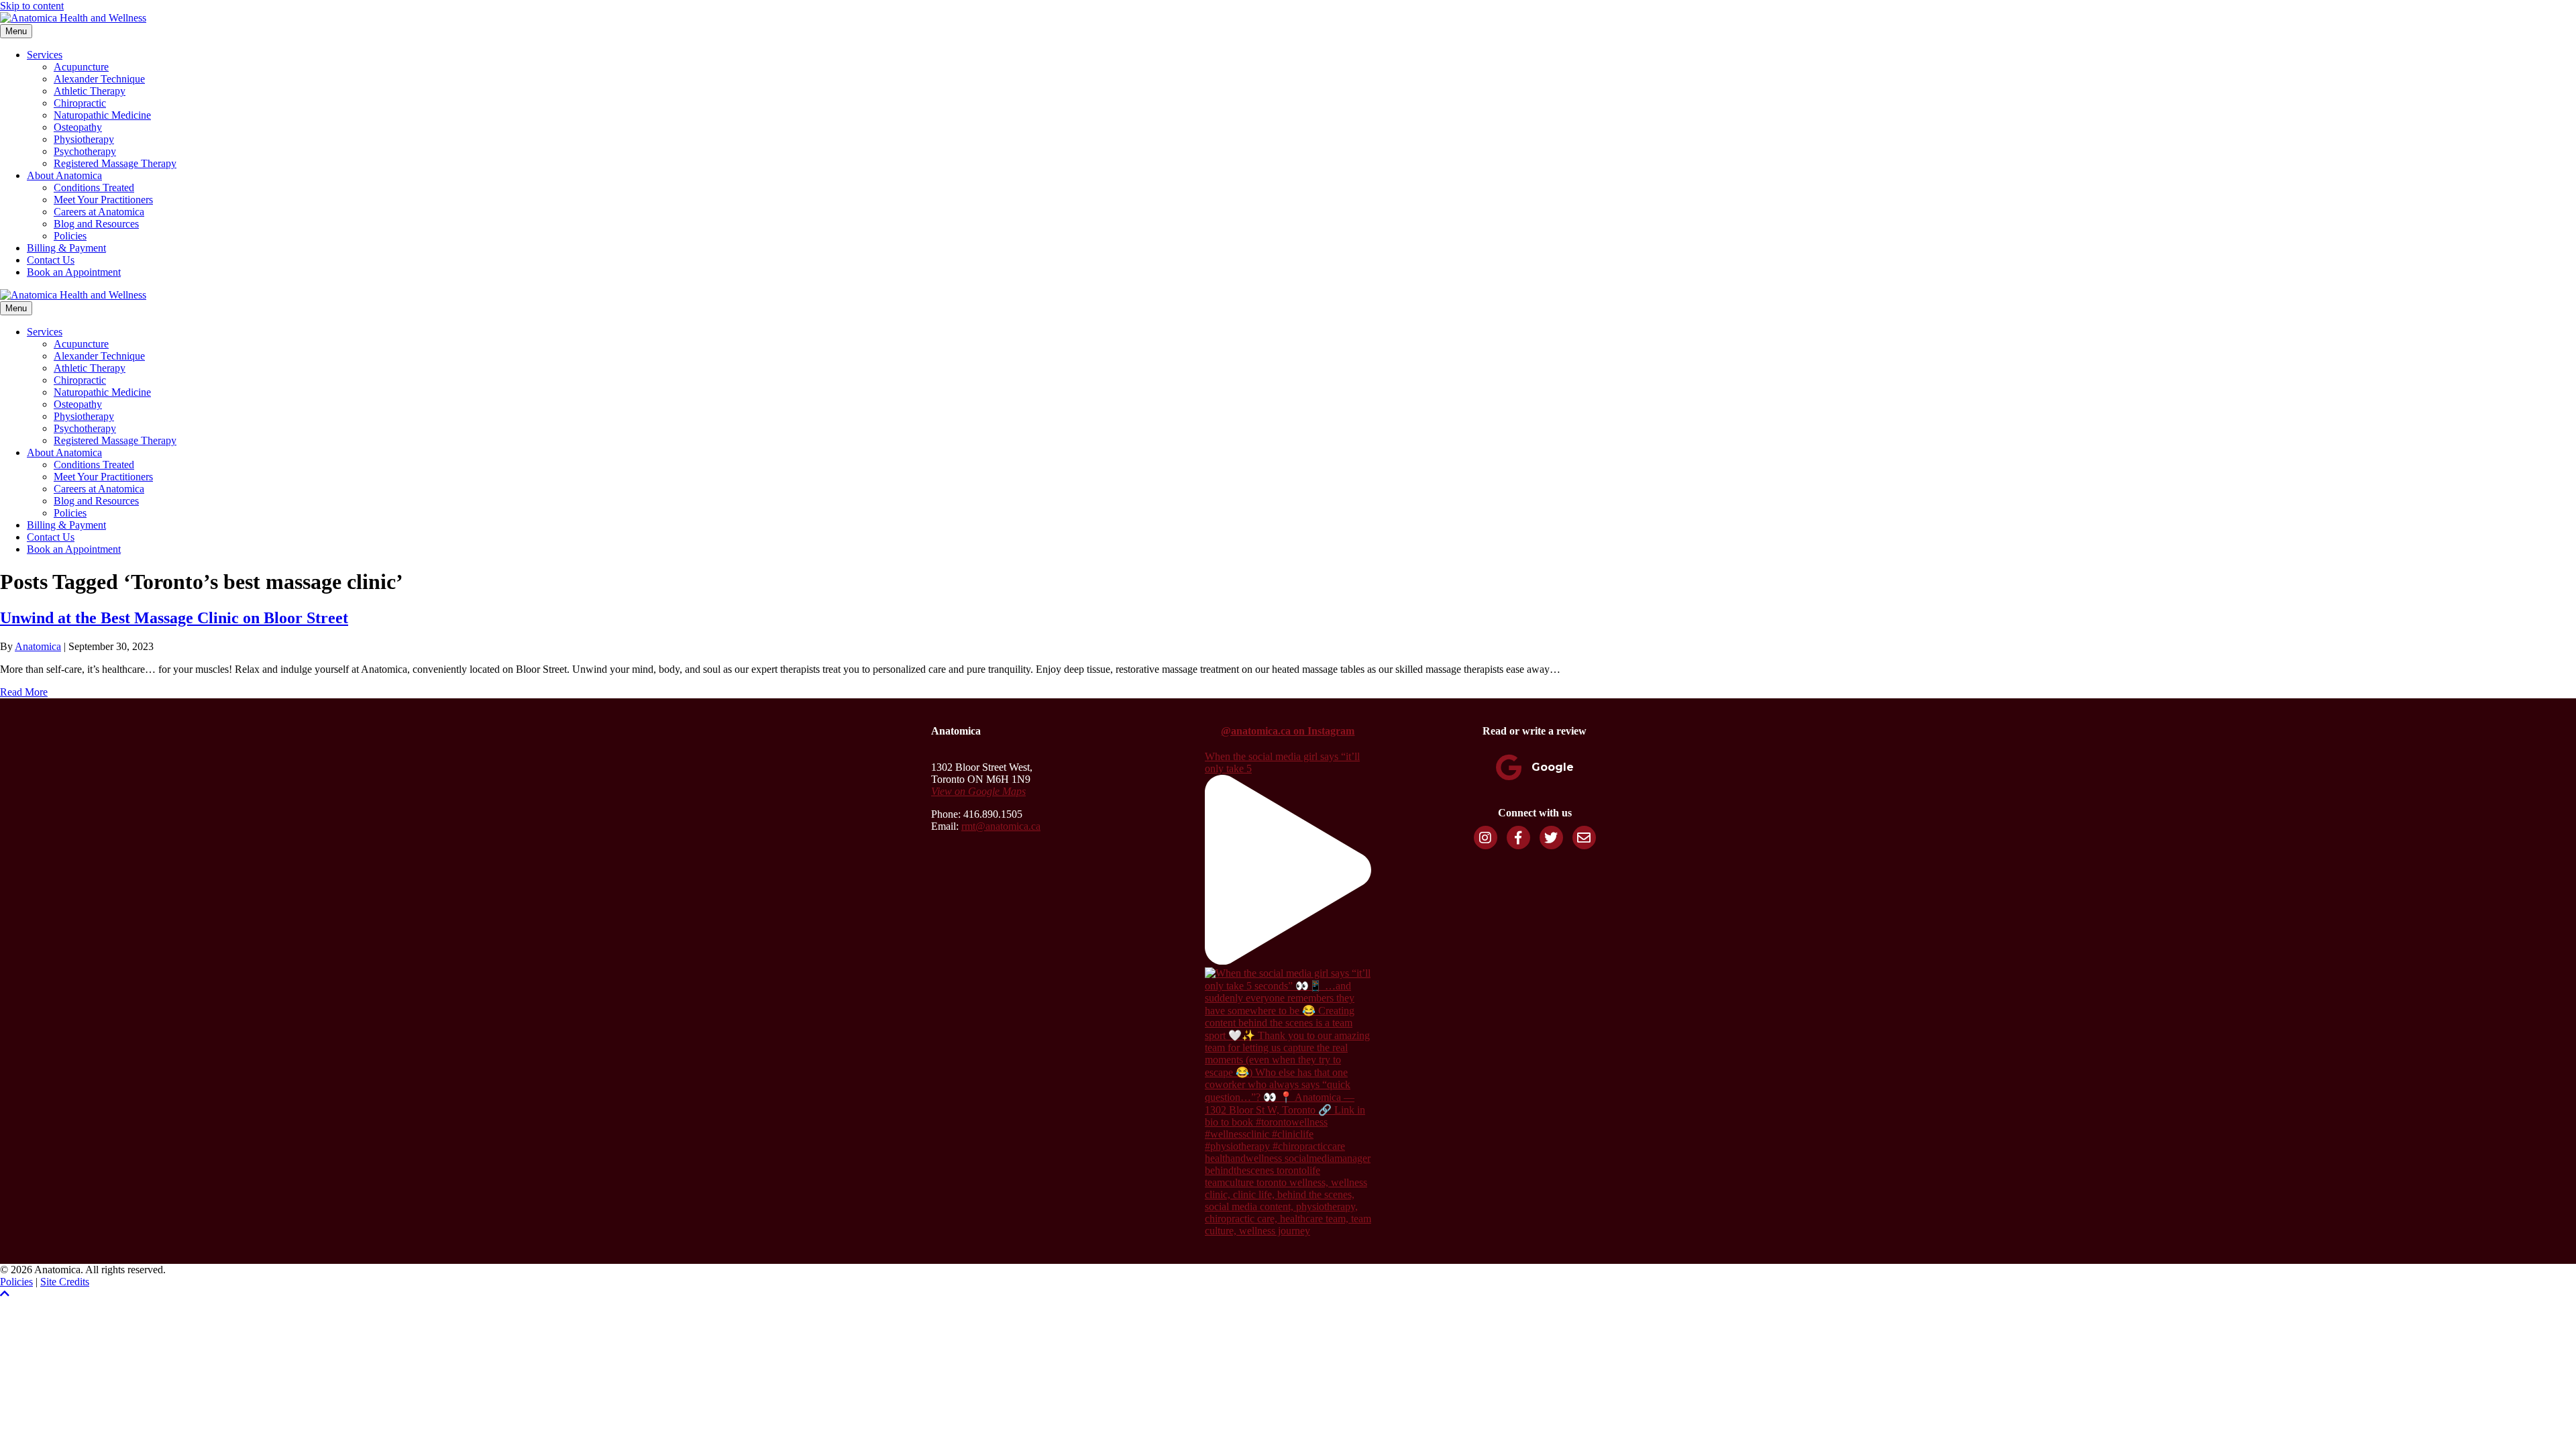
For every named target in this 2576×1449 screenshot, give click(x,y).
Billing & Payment (66, 248)
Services (45, 55)
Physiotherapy (84, 139)
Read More (24, 692)
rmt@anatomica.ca (1001, 826)
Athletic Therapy (90, 91)
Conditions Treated (94, 187)
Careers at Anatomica (99, 212)
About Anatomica (64, 175)
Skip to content (32, 6)
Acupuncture (81, 67)
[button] (5, 1294)
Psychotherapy (85, 151)
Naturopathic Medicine (102, 115)
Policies (70, 236)
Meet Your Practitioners (103, 200)
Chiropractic (80, 103)
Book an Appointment (74, 272)
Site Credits (65, 1282)
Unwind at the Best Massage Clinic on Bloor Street (174, 618)
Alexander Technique (99, 79)
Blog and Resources (96, 224)
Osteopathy (78, 127)
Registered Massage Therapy (115, 163)
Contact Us (51, 260)
